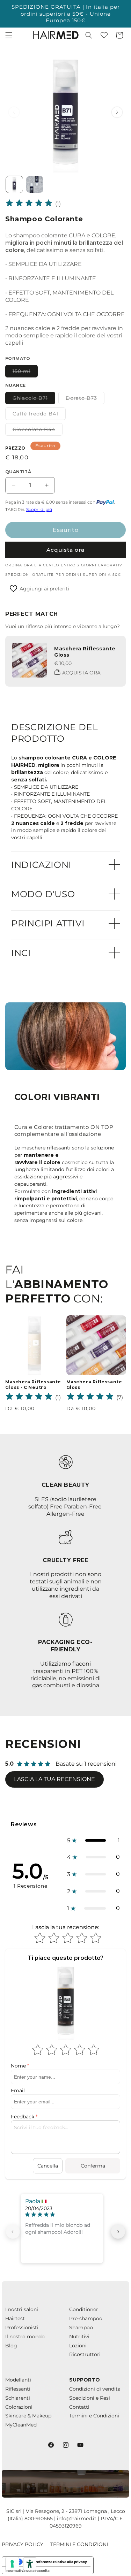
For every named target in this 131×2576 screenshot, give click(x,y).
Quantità (18, 472)
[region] (65, 112)
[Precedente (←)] (14, 112)
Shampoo (81, 2327)
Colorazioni (19, 2407)
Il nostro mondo (25, 2337)
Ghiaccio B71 (34, 399)
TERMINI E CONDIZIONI (79, 2544)
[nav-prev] (13, 2232)
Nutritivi (79, 2337)
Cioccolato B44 (38, 431)
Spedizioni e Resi (90, 2398)
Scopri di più (39, 509)
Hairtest (15, 2318)
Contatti (79, 2407)
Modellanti (18, 2380)
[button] (9, 35)
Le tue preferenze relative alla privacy (55, 2562)
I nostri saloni (22, 2309)
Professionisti (22, 2327)
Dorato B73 (85, 399)
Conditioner (84, 2309)
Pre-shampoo (86, 2318)
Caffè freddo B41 (39, 415)
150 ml (25, 373)
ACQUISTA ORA (81, 673)
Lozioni (78, 2346)
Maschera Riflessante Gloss (94, 1385)
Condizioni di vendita (95, 2389)
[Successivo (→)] (117, 112)
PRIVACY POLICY (23, 2544)
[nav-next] (118, 2232)
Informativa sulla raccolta (28, 2570)
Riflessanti (18, 2389)
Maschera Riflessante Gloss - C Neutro (33, 1385)
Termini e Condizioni (94, 2416)
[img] (29, 204)
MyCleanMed (21, 2425)
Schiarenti (18, 2398)
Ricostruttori (85, 2354)
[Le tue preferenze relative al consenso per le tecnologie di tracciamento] (12, 2564)
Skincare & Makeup (28, 2416)
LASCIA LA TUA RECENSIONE (54, 1779)
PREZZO (15, 448)
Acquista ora (65, 550)
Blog (11, 2346)
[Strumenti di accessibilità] (30, 2564)
